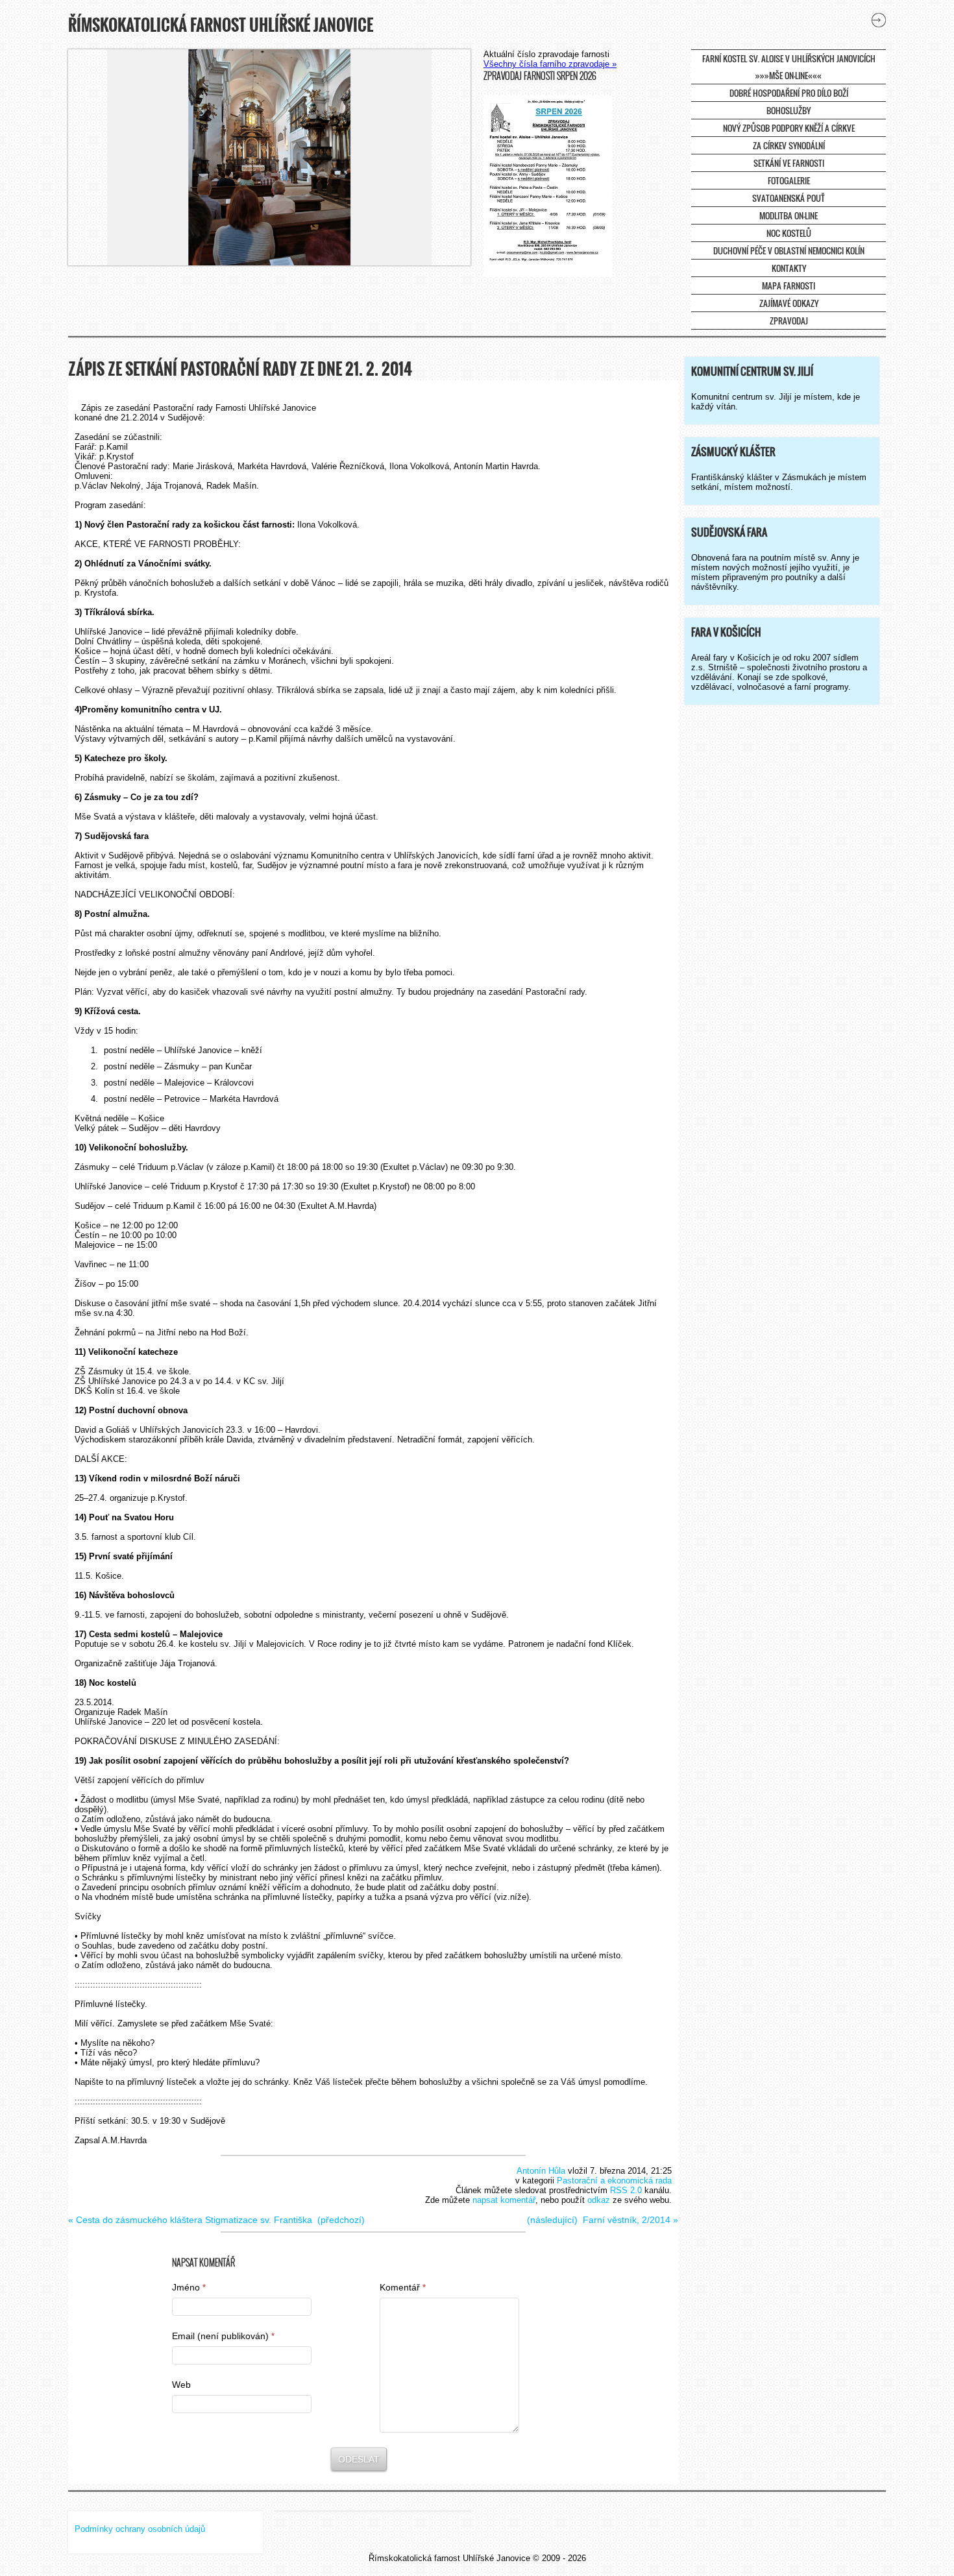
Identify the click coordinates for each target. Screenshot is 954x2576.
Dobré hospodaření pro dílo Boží (789, 93)
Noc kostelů (789, 233)
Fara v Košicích (726, 632)
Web (181, 2385)
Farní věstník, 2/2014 (627, 2220)
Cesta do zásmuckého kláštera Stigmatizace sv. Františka (194, 2220)
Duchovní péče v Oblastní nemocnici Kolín (789, 250)
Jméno (189, 2287)
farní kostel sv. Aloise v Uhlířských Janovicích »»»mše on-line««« (789, 67)
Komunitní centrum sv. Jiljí (752, 371)
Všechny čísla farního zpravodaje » (550, 64)
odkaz (599, 2200)
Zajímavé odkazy (789, 303)
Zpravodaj (789, 321)
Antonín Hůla (541, 2171)
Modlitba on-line (789, 215)
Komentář (403, 2287)
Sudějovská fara (729, 532)
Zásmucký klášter (733, 452)
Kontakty (789, 268)
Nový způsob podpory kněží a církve (789, 128)
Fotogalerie (789, 180)
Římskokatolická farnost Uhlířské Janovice (221, 25)
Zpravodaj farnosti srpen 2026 (540, 76)
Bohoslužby (789, 110)
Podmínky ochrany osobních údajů (140, 2529)
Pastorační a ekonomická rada (614, 2181)
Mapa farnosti (789, 286)
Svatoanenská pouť (789, 198)
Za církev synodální (789, 145)
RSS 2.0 (626, 2190)
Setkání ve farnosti (789, 163)
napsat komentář (504, 2200)
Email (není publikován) (223, 2336)
